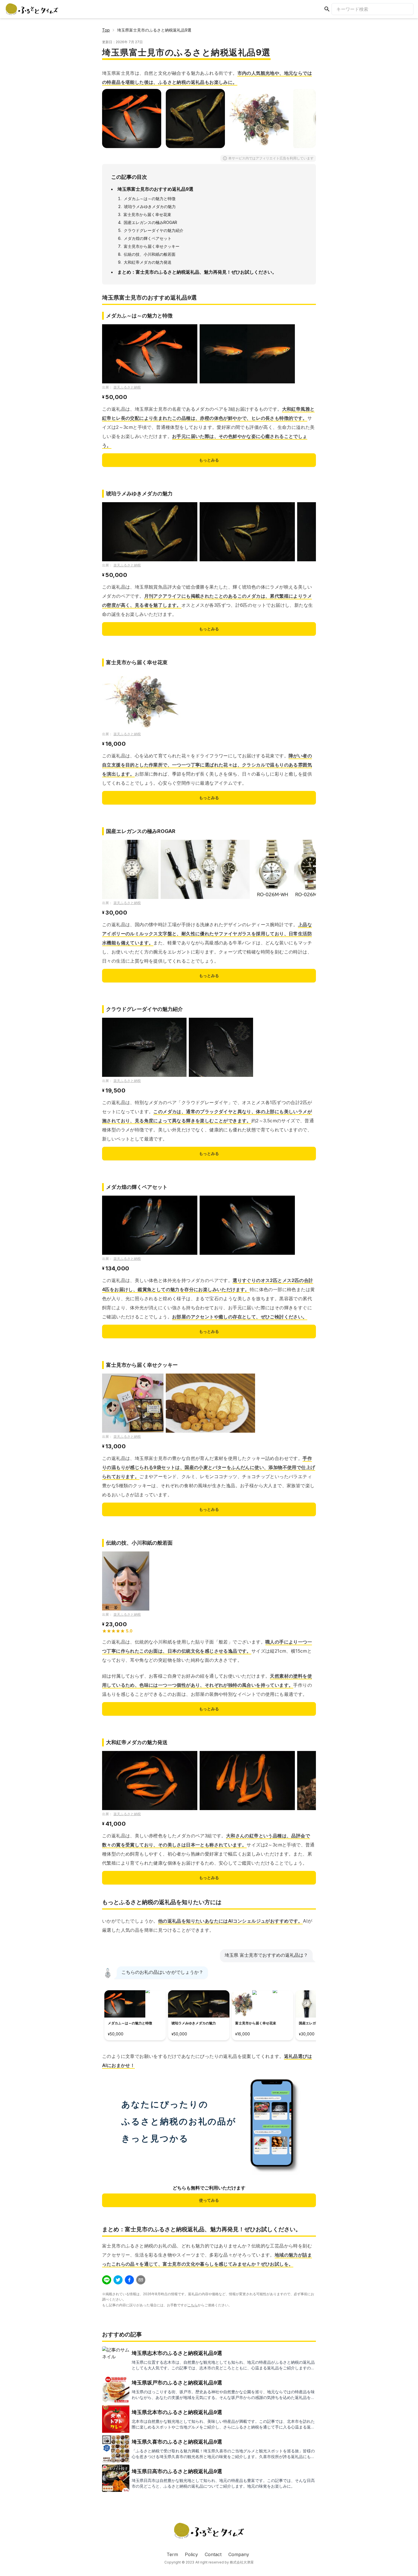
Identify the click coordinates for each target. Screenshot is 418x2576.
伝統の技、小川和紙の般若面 (150, 254)
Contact (213, 2554)
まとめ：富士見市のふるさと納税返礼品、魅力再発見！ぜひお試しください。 (197, 272)
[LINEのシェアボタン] (107, 2280)
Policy (191, 2554)
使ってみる (209, 2200)
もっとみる (209, 460)
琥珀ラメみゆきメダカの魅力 (150, 206)
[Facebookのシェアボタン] (129, 2280)
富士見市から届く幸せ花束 (147, 214)
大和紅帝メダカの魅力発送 (148, 262)
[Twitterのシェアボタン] (118, 2280)
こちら (193, 2305)
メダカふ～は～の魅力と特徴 (150, 199)
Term (172, 2554)
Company (239, 2554)
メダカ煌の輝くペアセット (148, 238)
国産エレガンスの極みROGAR (150, 222)
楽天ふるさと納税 (127, 387)
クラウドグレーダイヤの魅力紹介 (154, 230)
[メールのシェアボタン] (141, 2280)
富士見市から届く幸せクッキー (152, 246)
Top (106, 30)
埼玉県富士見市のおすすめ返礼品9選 (155, 189)
